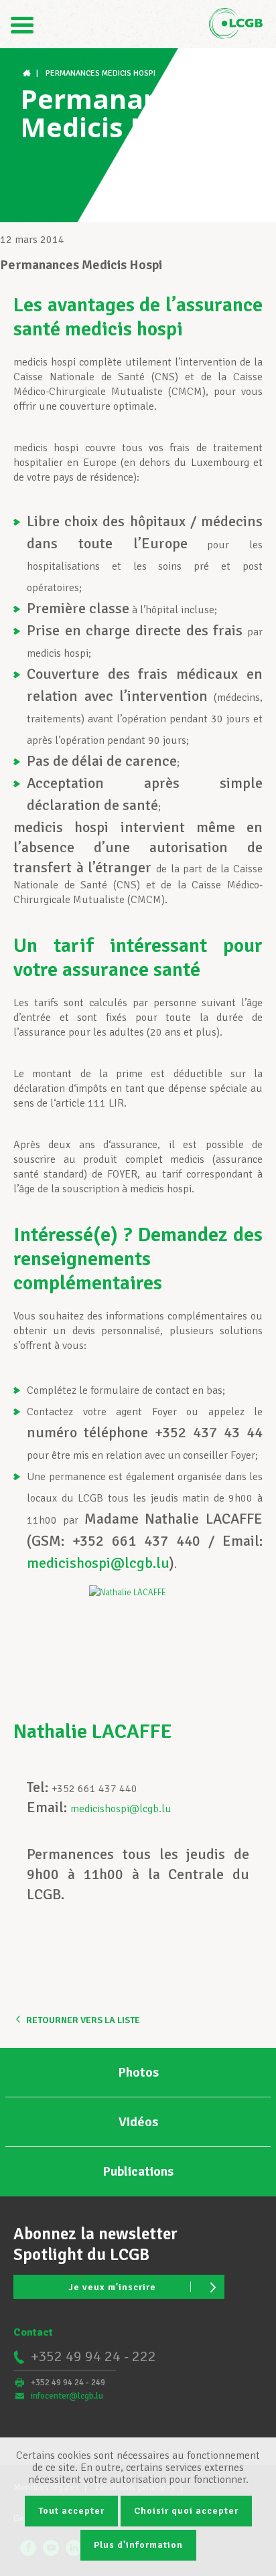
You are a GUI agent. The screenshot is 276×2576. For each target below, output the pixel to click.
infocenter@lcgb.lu (67, 2396)
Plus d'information (138, 2545)
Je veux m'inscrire (112, 2287)
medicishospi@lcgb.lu (98, 1563)
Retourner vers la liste (83, 2020)
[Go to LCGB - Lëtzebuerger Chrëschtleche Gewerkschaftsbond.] (28, 73)
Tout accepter (71, 2511)
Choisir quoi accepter (186, 2511)
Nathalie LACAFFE (93, 1732)
